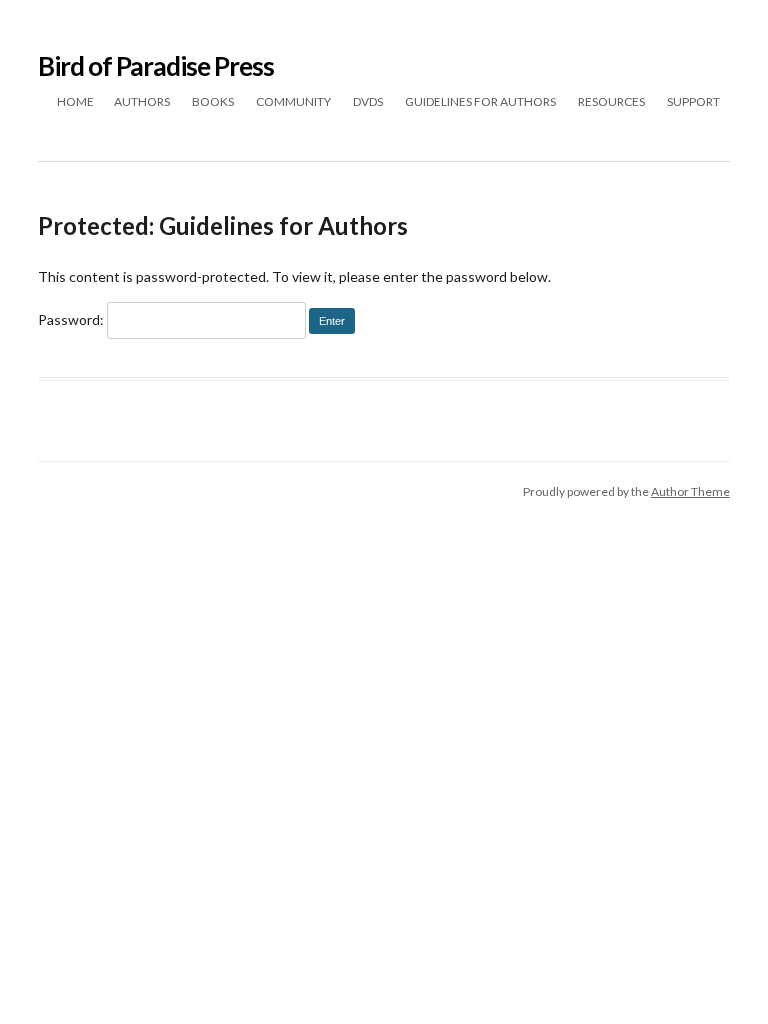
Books (213, 101)
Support (693, 101)
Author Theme (690, 491)
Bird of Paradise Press (156, 66)
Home (75, 101)
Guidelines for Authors (480, 101)
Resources (611, 101)
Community (293, 101)
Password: (72, 319)
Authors (142, 101)
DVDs (368, 101)
